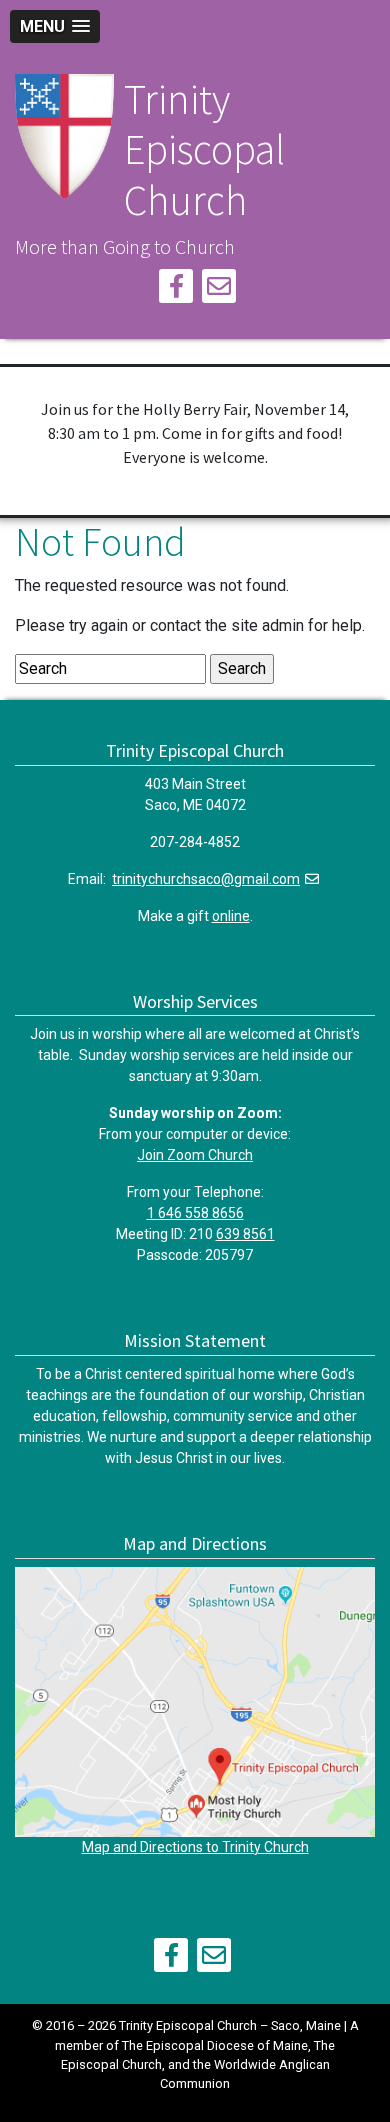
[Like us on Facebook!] (176, 289)
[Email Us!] (219, 289)
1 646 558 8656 (195, 1213)
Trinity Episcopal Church (204, 149)
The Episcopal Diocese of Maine (215, 2045)
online (231, 916)
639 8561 (245, 1234)
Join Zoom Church (195, 1155)
